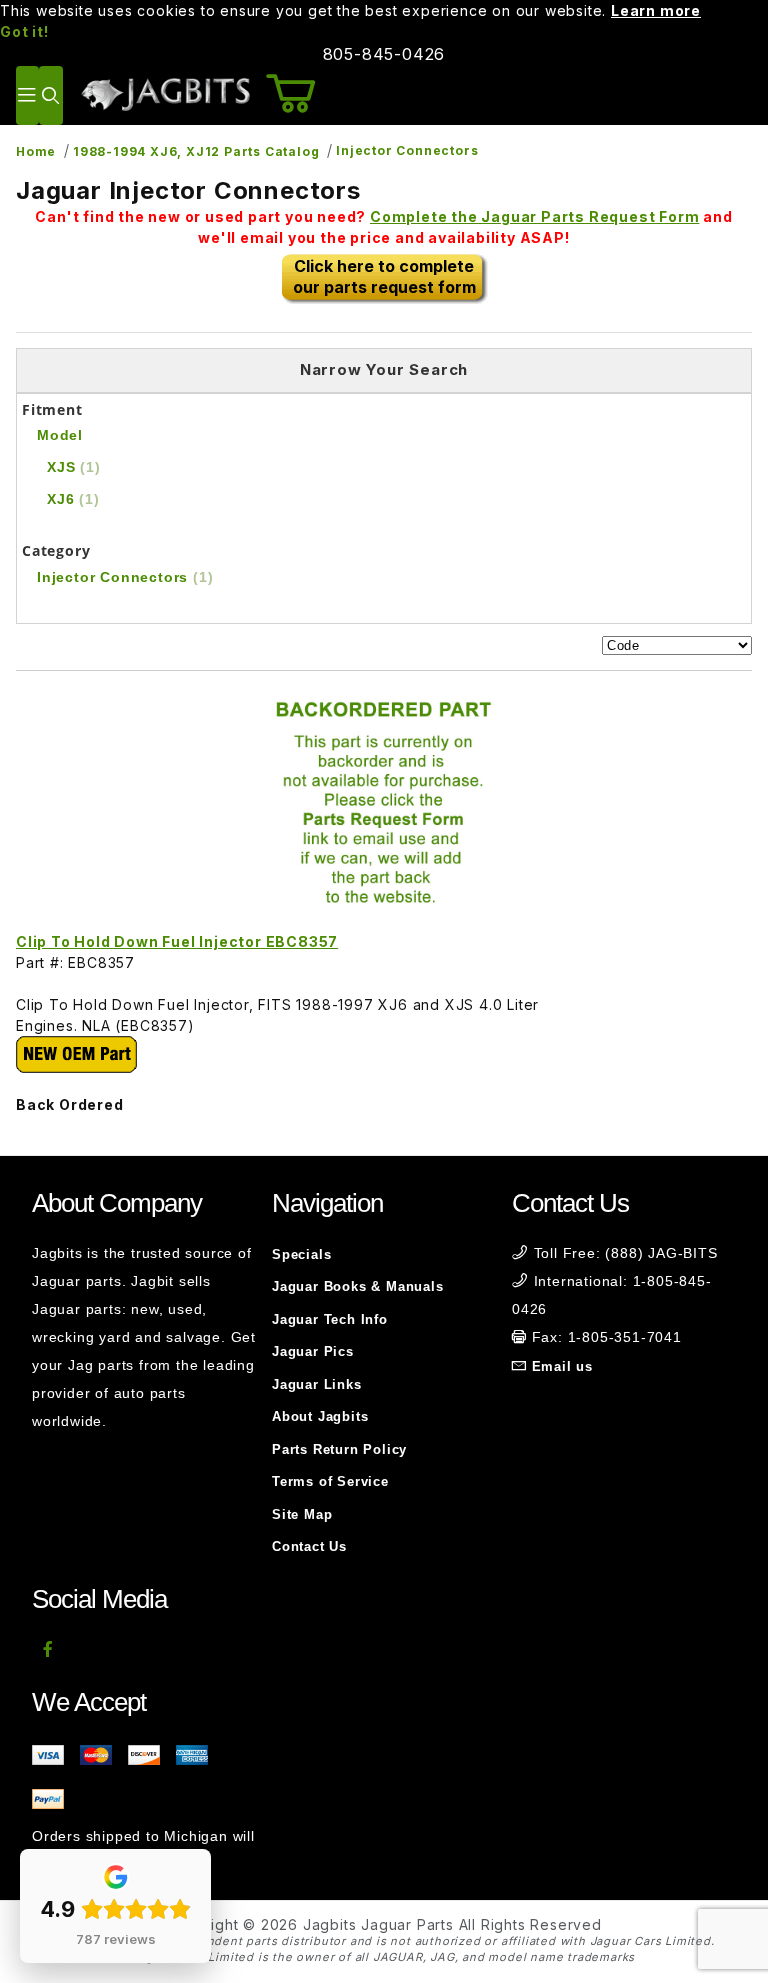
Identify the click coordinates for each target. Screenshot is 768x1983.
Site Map (302, 1514)
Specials (301, 1254)
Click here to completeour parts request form (384, 276)
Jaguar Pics (313, 1351)
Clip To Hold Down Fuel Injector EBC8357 (177, 941)
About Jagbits (320, 1416)
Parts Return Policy (339, 1449)
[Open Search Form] (50, 95)
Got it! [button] (24, 31)
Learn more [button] (656, 10)
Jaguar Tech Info (330, 1319)
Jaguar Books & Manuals (358, 1286)
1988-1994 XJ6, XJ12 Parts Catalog (196, 151)
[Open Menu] (27, 95)
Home (36, 151)
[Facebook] (48, 1649)
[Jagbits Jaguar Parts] (165, 93)
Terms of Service (330, 1481)
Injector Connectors (407, 150)
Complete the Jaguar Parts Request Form (534, 216)
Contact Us (309, 1546)
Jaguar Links (317, 1384)
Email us (562, 1366)
